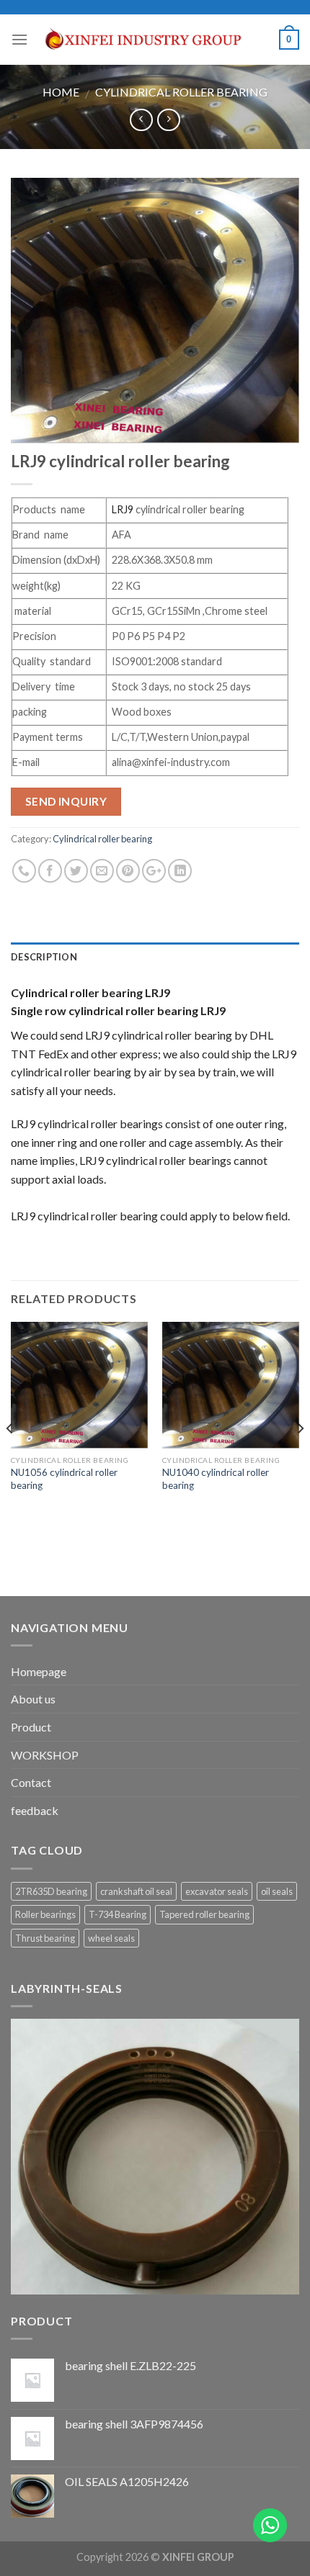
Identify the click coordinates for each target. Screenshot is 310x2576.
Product (31, 1727)
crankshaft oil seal (136, 1891)
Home (61, 92)
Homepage (39, 1671)
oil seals (277, 1891)
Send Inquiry (66, 801)
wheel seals (111, 1938)
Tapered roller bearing (204, 1914)
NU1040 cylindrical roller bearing (216, 1479)
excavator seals (217, 1891)
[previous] (10, 1458)
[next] (300, 1458)
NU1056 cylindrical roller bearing (64, 1479)
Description (44, 957)
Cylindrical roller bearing (181, 92)
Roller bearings (45, 1914)
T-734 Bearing (118, 1914)
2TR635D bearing (51, 1891)
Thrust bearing (45, 1938)
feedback (35, 1810)
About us (33, 1699)
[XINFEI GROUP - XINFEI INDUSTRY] (154, 40)
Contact (31, 1782)
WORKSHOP (45, 1755)
